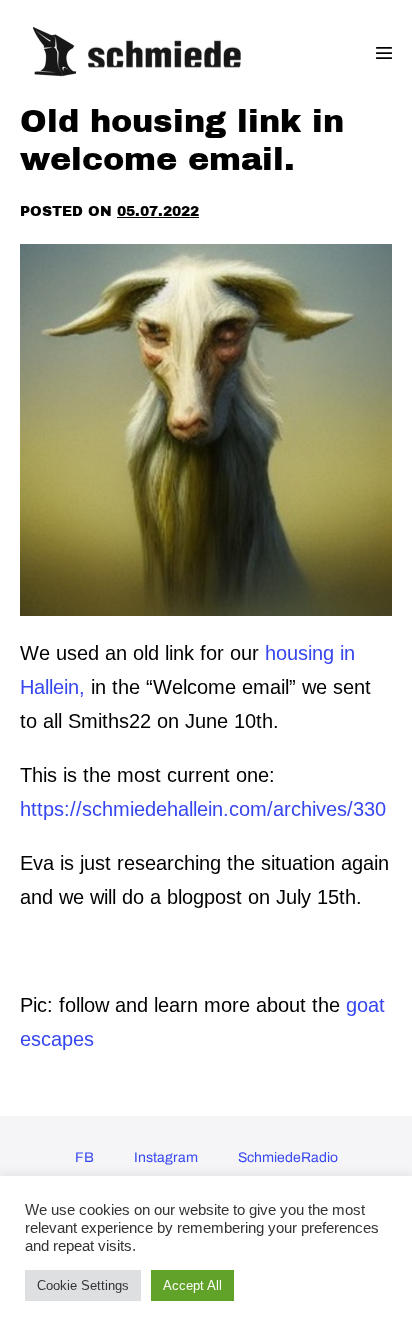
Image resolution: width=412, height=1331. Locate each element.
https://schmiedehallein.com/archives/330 (206, 809)
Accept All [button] (192, 1285)
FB (84, 1157)
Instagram (166, 1157)
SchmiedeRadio (288, 1157)
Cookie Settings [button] (83, 1285)
